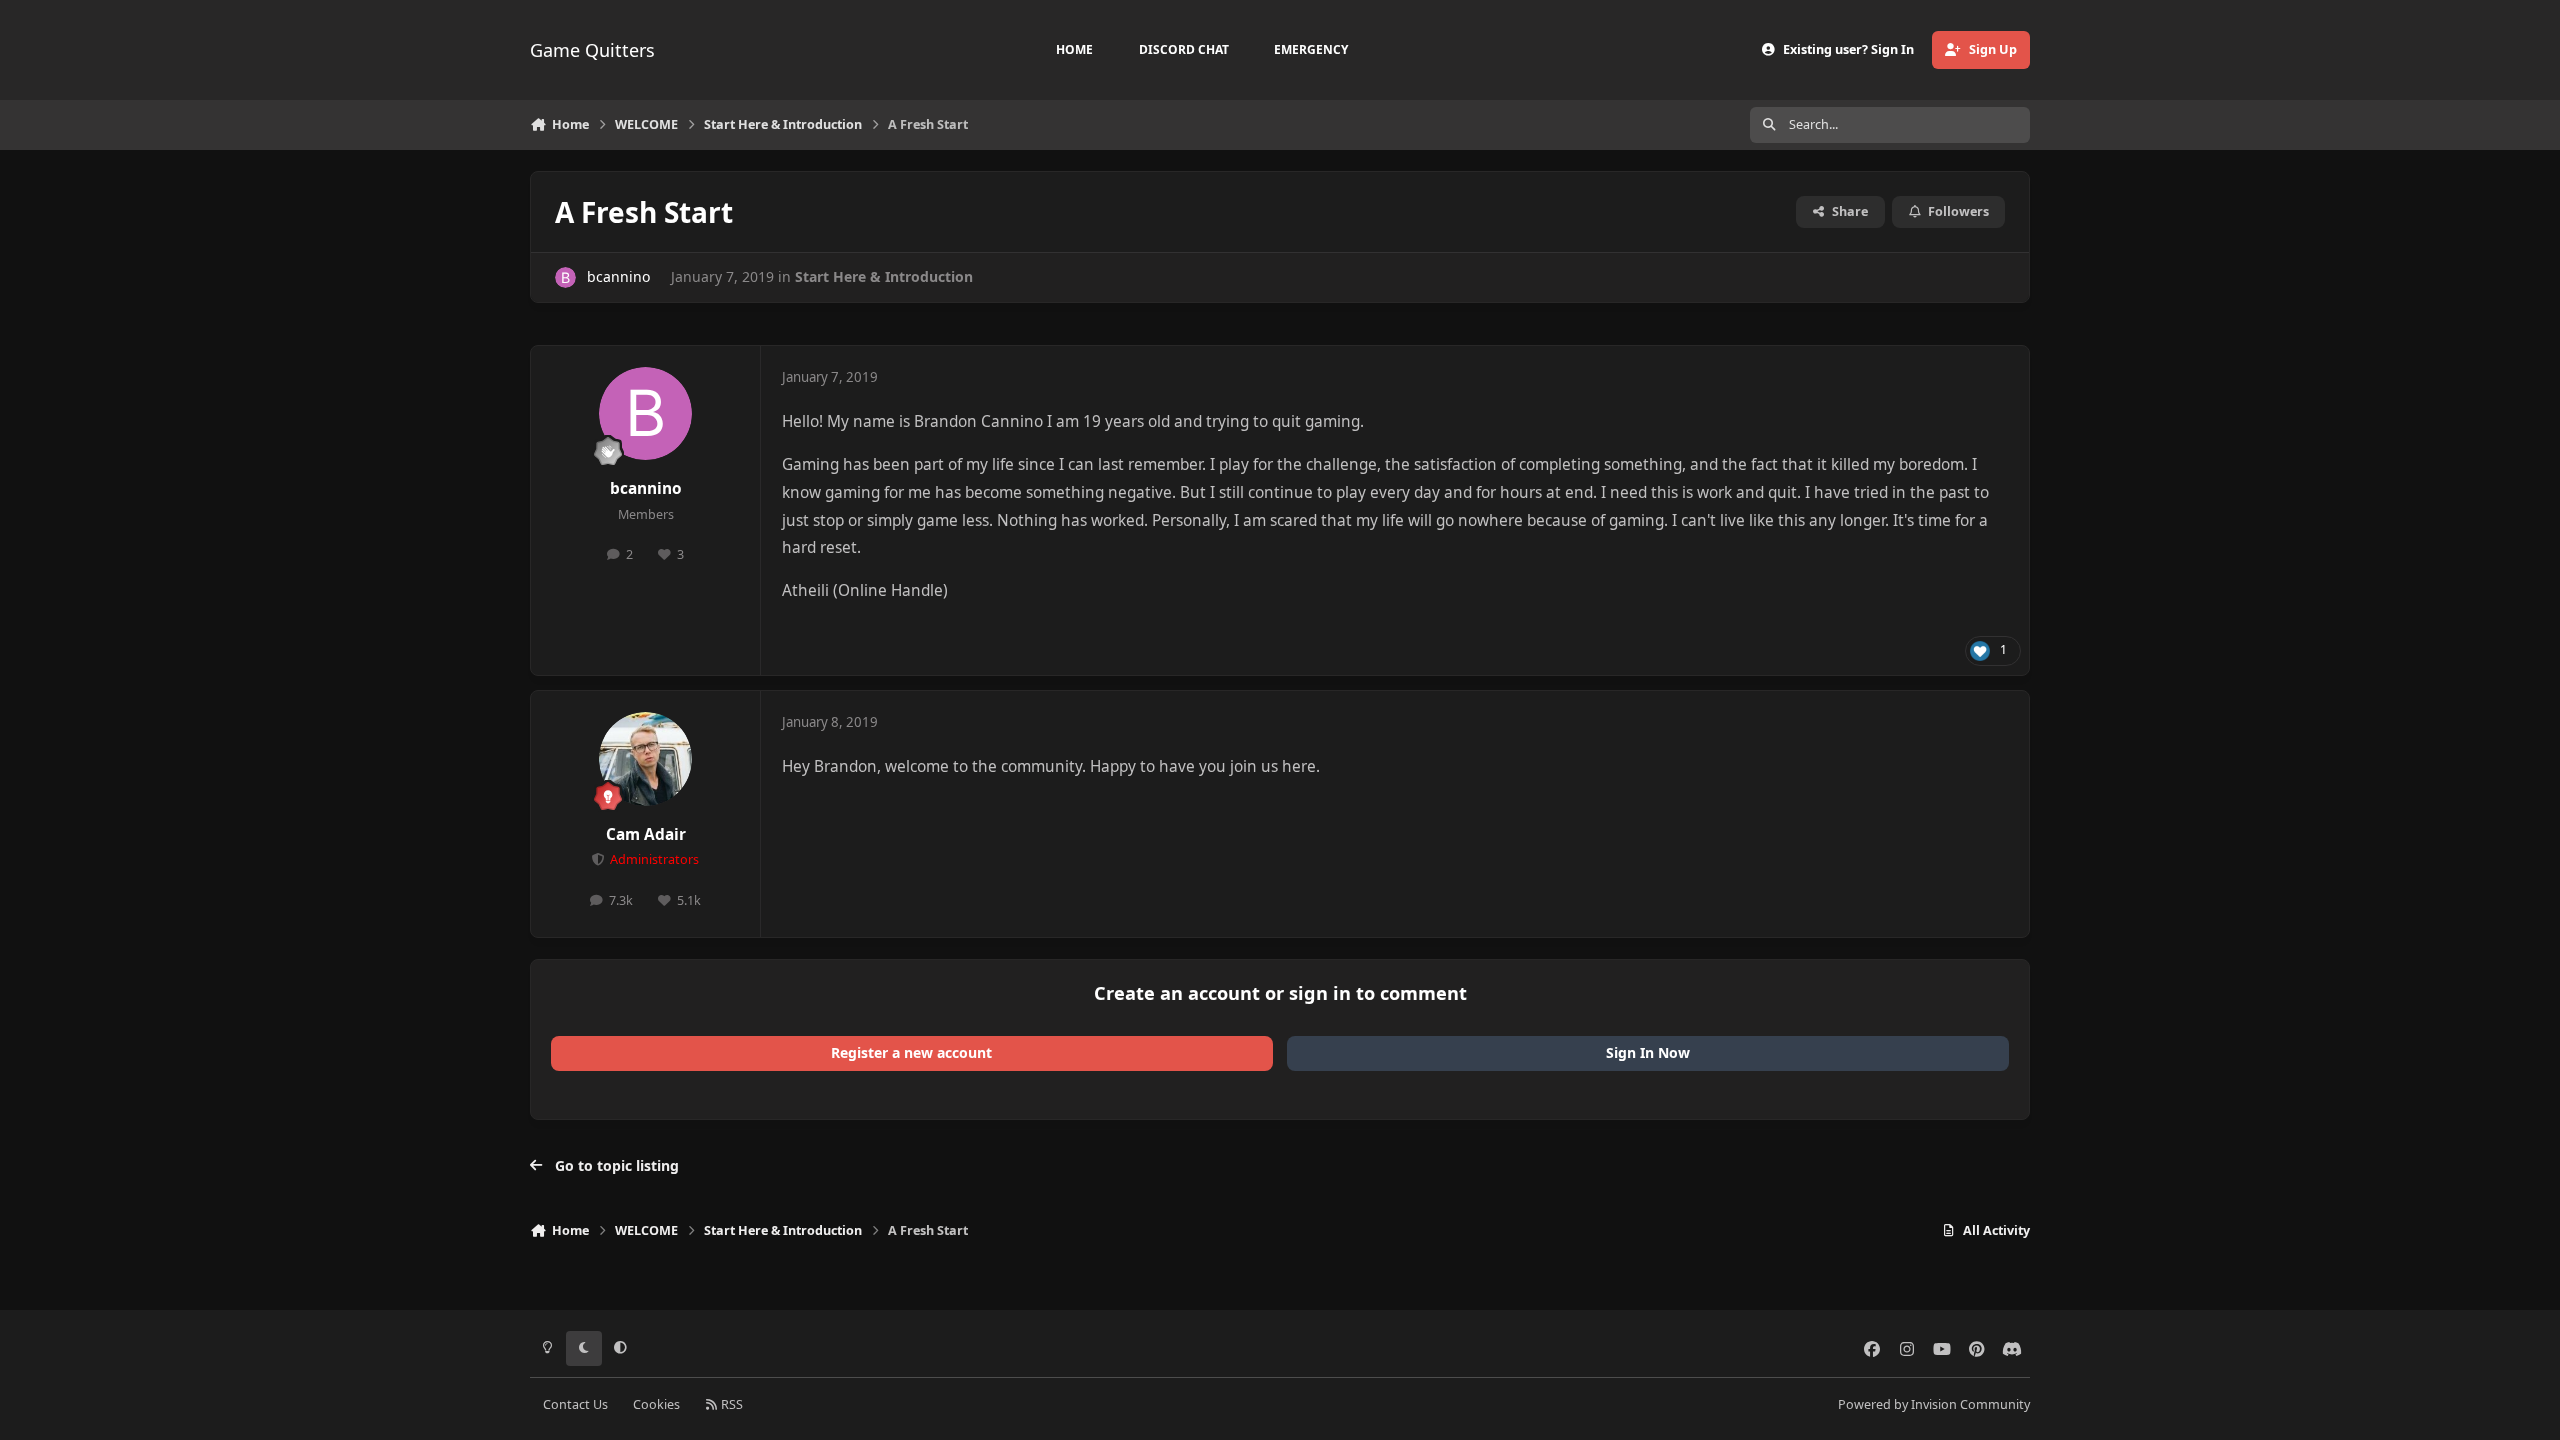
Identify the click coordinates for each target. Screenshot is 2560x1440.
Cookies (656, 1404)
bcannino (618, 276)
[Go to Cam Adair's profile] (646, 759)
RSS (730, 1404)
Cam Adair (646, 834)
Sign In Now (1648, 1052)
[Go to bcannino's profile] (565, 277)
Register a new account (911, 1052)
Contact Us (575, 1404)
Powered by (1934, 1404)
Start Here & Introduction (884, 276)
